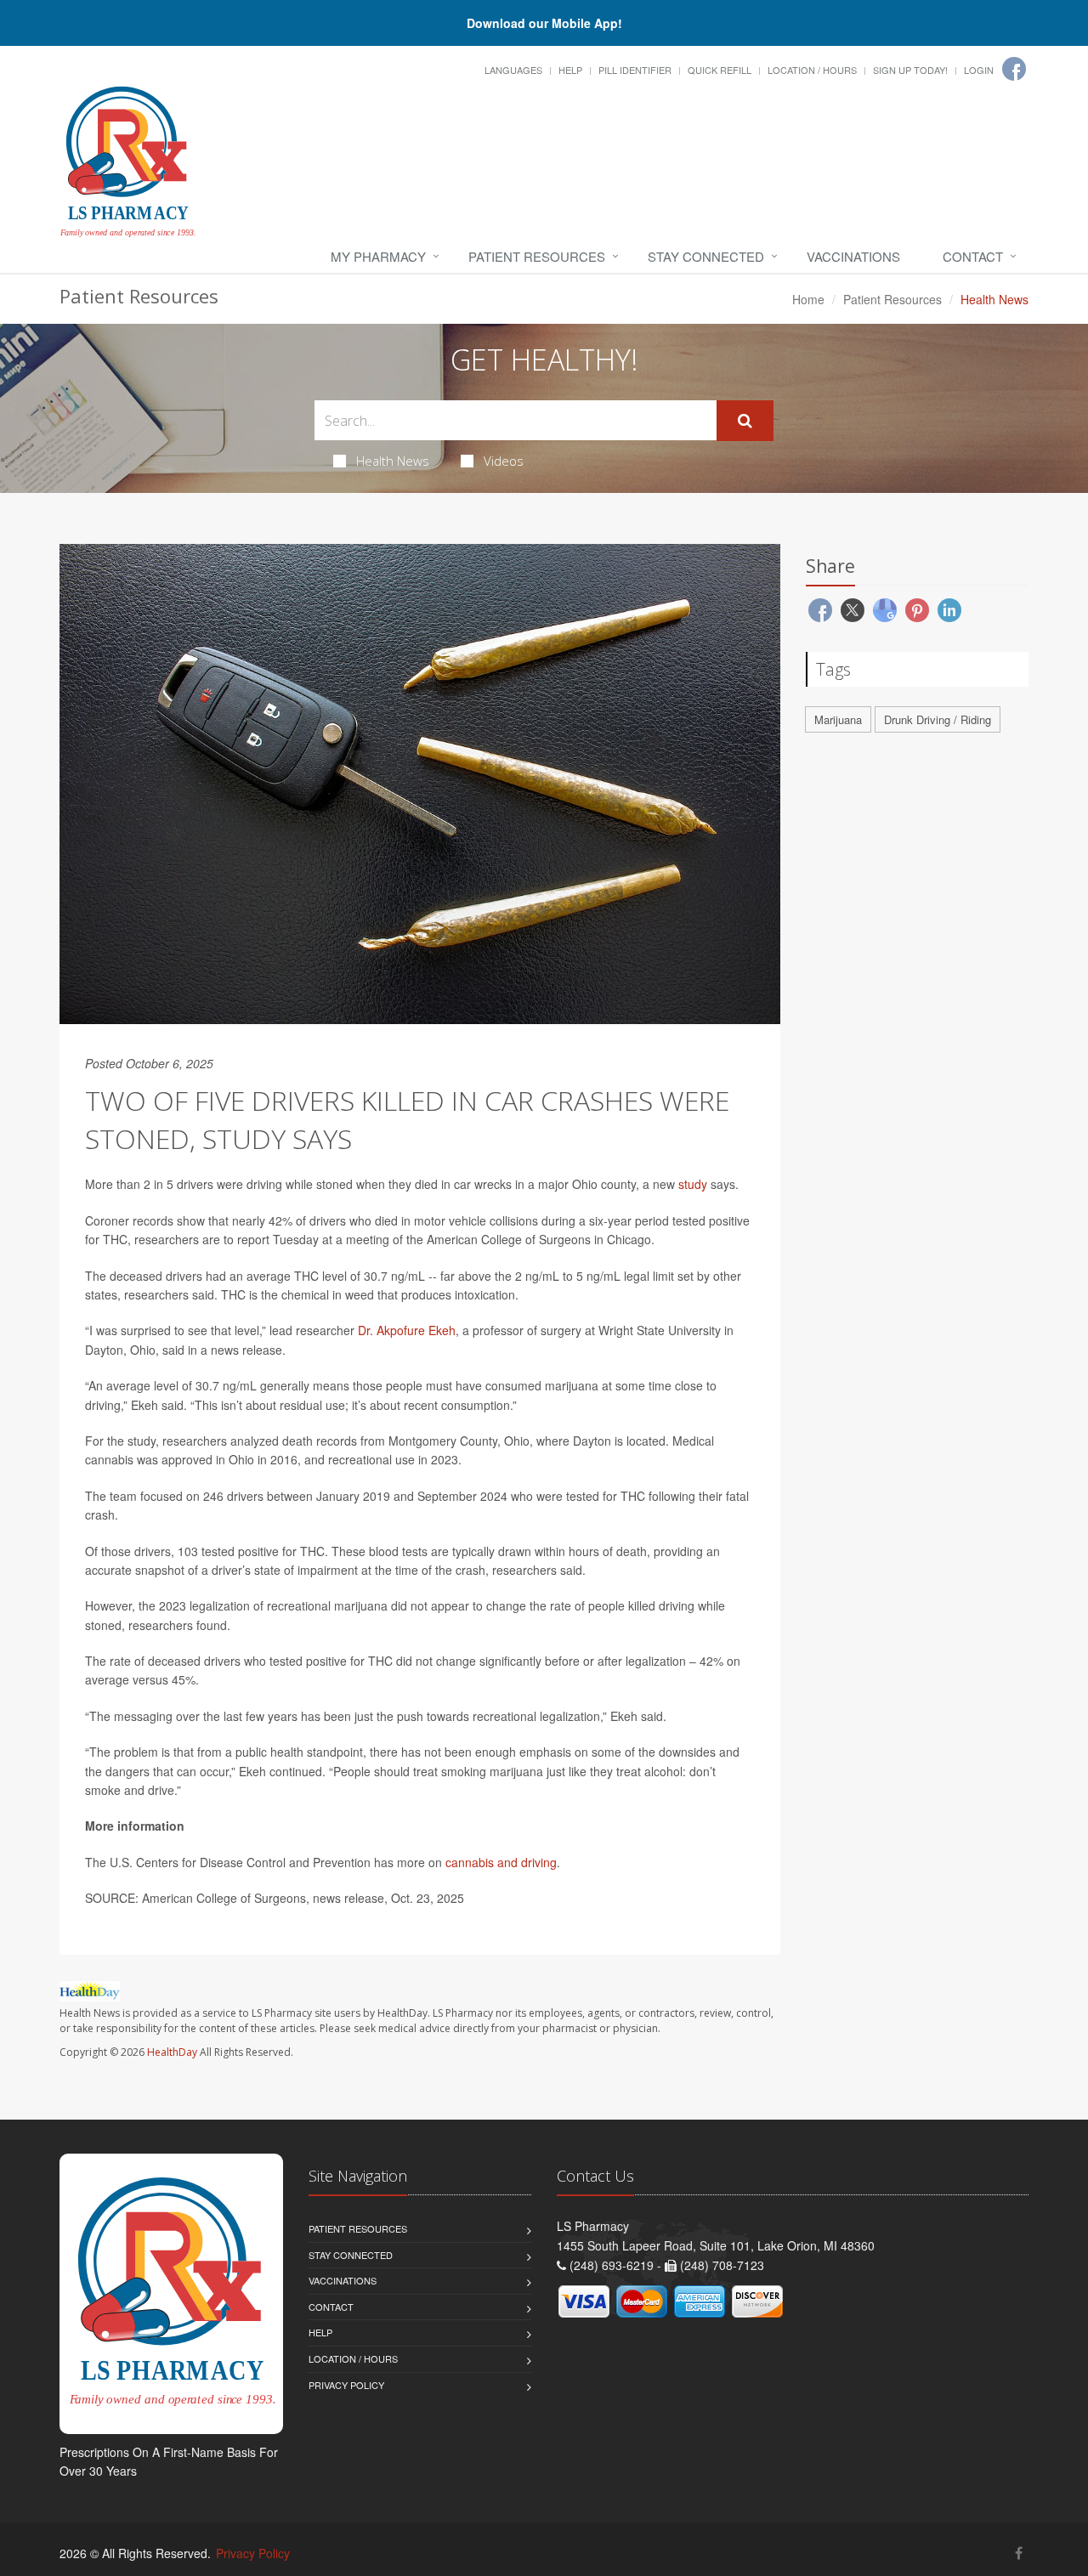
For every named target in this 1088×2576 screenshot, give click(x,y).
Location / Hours (812, 70)
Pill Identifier (635, 70)
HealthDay (172, 2052)
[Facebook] (1014, 69)
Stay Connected (706, 256)
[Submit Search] (745, 421)
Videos (504, 461)
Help (570, 70)
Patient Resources (537, 256)
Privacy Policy (346, 2385)
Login (979, 70)
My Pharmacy (378, 256)
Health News (393, 461)
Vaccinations (853, 256)
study (693, 1184)
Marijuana (838, 719)
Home (808, 299)
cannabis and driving (501, 1862)
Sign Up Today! (910, 70)
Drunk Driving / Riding (938, 719)
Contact (973, 256)
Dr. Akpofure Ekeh (407, 1330)
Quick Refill (720, 70)
